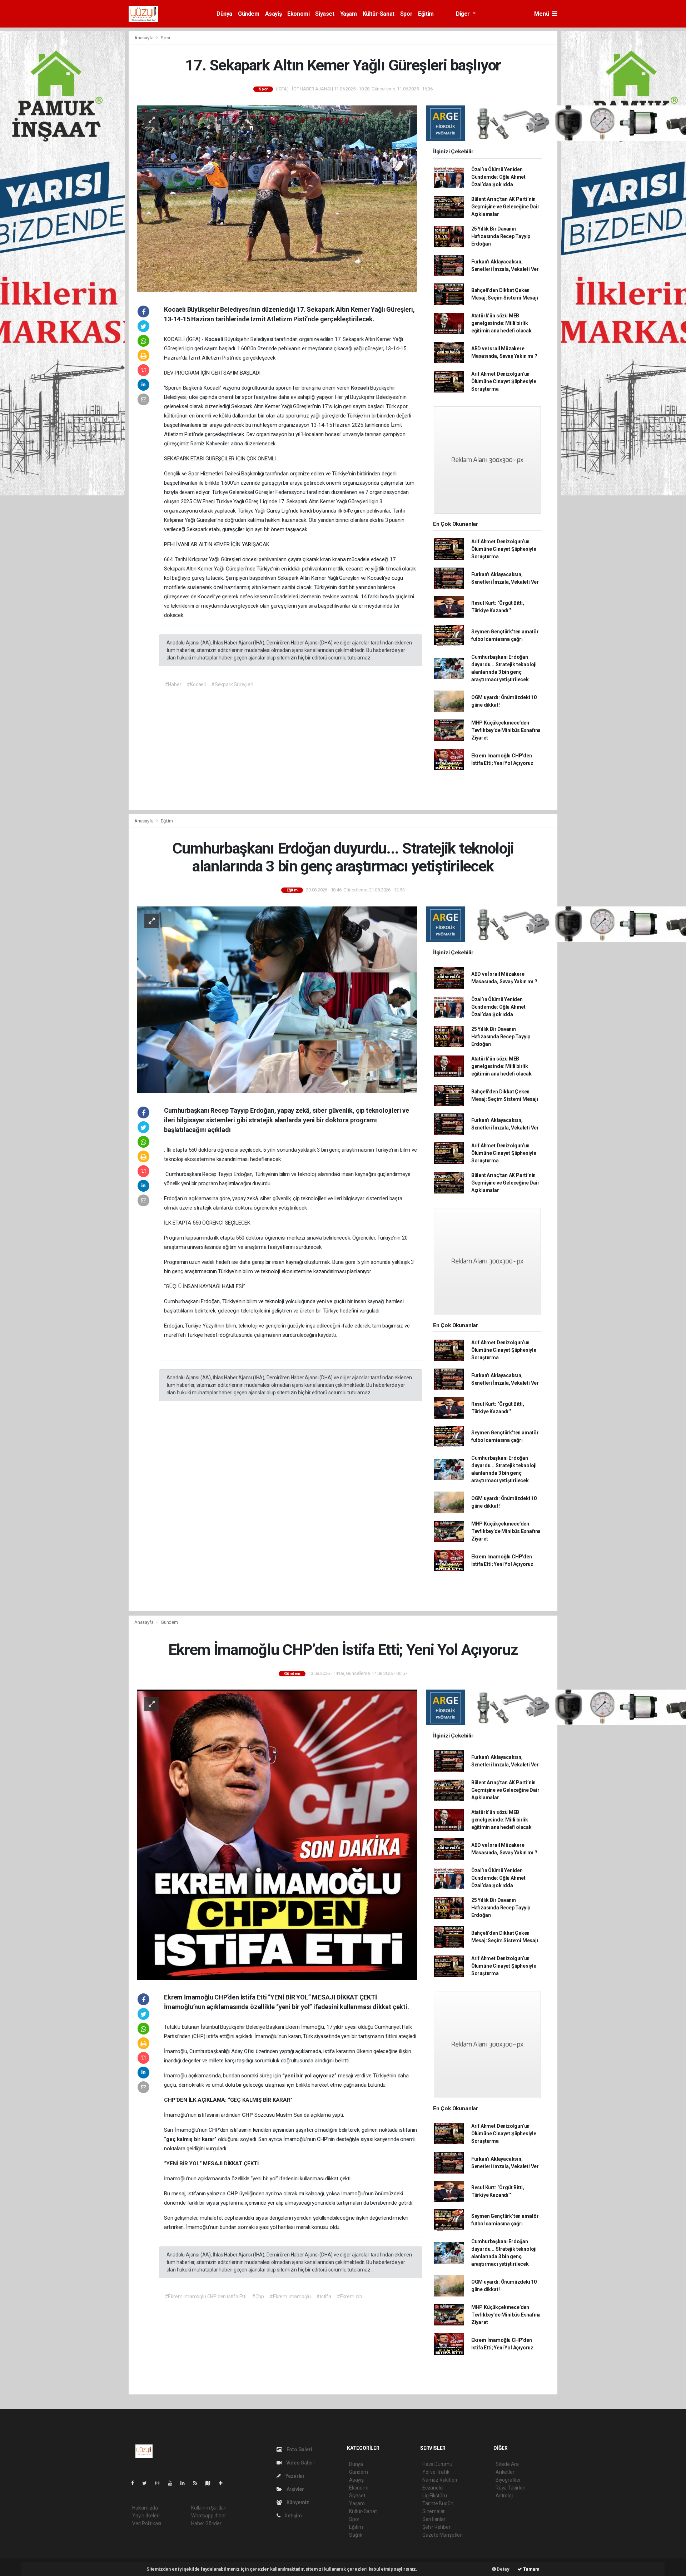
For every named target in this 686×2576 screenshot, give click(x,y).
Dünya (224, 14)
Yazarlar (295, 2476)
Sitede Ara (507, 2464)
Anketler (505, 2472)
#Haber (173, 684)
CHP (248, 2115)
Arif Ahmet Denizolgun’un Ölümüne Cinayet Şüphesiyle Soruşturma (504, 381)
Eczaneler (433, 2488)
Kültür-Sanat (379, 14)
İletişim (293, 2516)
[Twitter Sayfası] (147, 2483)
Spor (406, 14)
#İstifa (324, 2296)
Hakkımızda (145, 2508)
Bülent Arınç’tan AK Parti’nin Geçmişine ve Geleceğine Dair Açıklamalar (505, 207)
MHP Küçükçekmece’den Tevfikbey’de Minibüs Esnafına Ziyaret (506, 730)
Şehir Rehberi (437, 2527)
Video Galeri (300, 2463)
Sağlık (356, 2535)
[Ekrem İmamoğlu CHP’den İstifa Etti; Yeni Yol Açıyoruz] (277, 1834)
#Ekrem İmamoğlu (290, 2296)
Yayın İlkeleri (146, 2516)
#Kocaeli (196, 684)
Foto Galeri (299, 2449)
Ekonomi (298, 14)
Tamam (531, 2569)
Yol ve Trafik (436, 2472)
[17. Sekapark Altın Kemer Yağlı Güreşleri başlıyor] (277, 198)
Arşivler (295, 2489)
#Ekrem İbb (349, 2296)
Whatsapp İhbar (208, 2516)
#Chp (258, 2296)
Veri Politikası (147, 2523)
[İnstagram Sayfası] (160, 2483)
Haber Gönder (206, 2523)
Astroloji (504, 2496)
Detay (503, 2569)
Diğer (464, 14)
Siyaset (325, 14)
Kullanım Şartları (209, 2508)
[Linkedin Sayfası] (185, 2483)
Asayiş (274, 14)
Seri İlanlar (434, 2519)
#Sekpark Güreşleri (232, 684)
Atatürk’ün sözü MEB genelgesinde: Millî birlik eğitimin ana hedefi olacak (501, 323)
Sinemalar (434, 2511)
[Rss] (198, 2483)
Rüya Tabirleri (510, 2488)
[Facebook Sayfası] (135, 2483)
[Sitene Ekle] (223, 2483)
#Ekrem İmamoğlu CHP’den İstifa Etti (206, 2296)
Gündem (249, 14)
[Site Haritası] (211, 2483)
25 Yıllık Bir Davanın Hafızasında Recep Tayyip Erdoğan (501, 236)
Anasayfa (144, 38)
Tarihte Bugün (438, 2503)
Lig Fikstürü (435, 2496)
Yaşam (349, 14)
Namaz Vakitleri (440, 2480)
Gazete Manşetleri (443, 2535)
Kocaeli (215, 339)
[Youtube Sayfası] (173, 2483)
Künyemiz (297, 2502)
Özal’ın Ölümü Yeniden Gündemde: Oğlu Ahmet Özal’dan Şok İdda (498, 177)
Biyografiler (508, 2480)
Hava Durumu (437, 2464)
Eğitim (426, 14)
